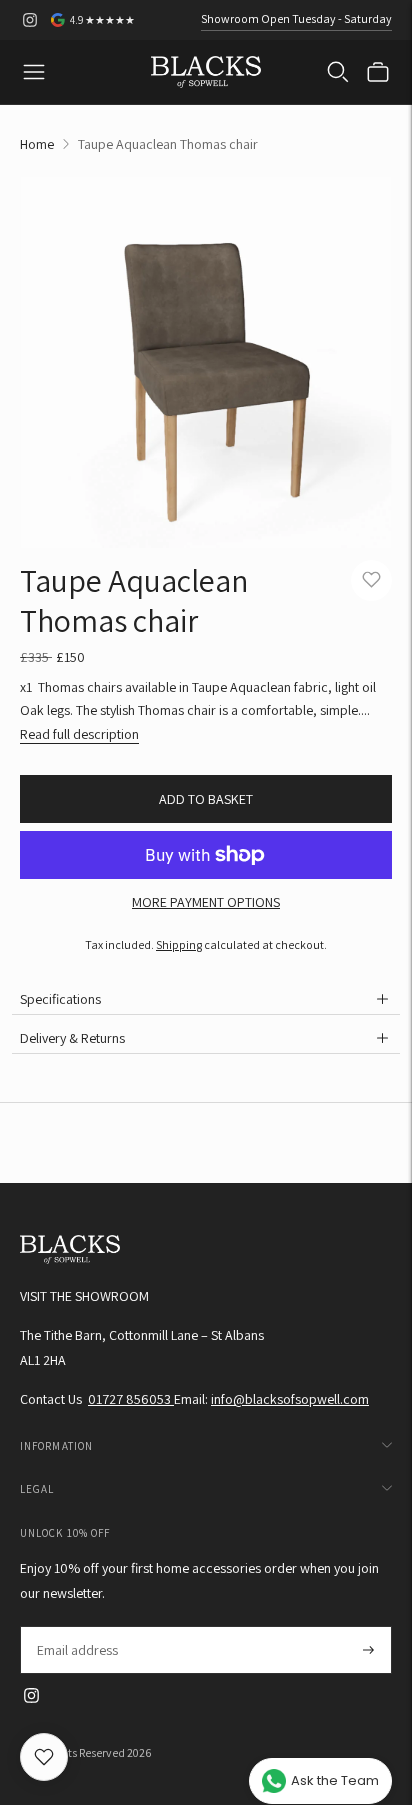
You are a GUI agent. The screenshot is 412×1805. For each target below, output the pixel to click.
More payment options (206, 902)
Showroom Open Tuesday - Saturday (296, 18)
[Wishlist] (44, 1757)
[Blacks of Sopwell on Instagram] (30, 20)
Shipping (179, 944)
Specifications (60, 999)
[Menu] (34, 72)
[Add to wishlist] (371, 580)
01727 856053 (131, 1399)
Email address (76, 1626)
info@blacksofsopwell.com (290, 1399)
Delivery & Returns (72, 1038)
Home (37, 144)
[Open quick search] (338, 72)
